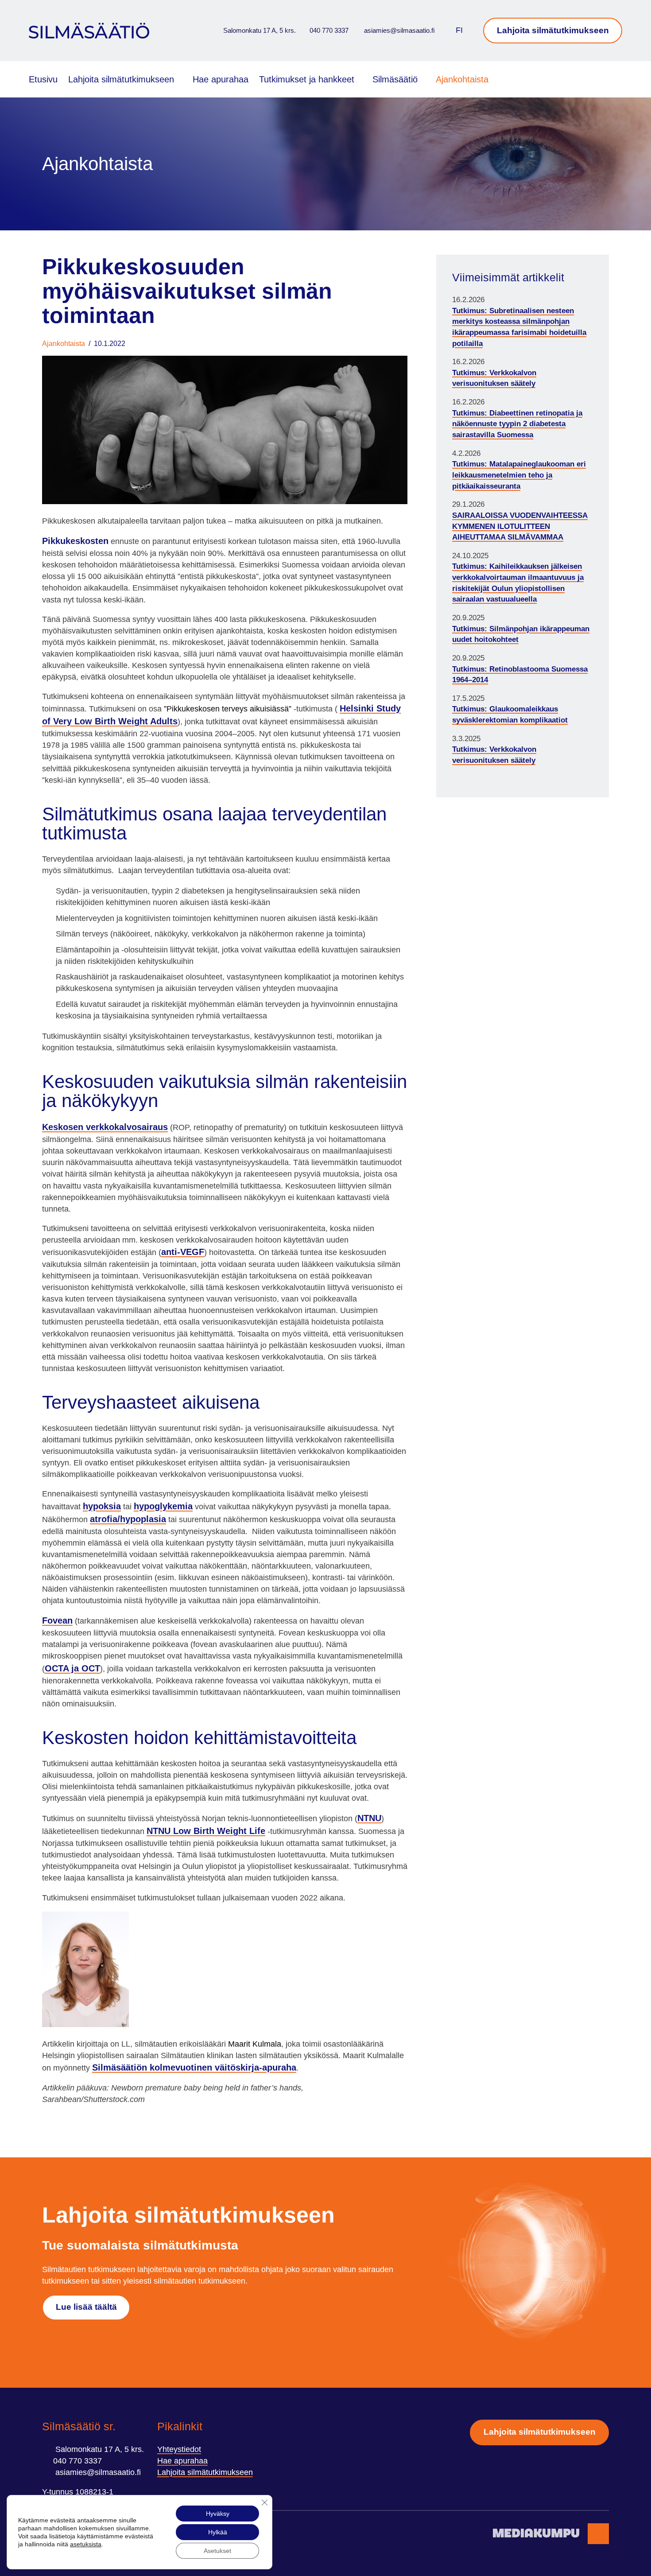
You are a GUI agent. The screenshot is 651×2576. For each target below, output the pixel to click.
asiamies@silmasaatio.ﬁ (399, 30)
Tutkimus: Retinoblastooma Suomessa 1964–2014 (520, 675)
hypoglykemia (163, 1506)
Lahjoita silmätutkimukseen (553, 30)
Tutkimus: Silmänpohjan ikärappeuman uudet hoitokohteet (521, 634)
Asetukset (217, 2551)
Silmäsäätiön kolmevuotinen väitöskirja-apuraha (194, 2067)
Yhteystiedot (179, 2449)
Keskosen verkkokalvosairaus (105, 1127)
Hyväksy (218, 2514)
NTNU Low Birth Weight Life (206, 1831)
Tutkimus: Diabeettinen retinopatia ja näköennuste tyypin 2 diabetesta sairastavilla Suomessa (517, 424)
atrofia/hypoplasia (128, 1519)
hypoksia (102, 1506)
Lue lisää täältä (86, 2307)
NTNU (369, 1818)
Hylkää (218, 2532)
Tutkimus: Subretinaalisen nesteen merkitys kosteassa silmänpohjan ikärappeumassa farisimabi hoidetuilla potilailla (519, 327)
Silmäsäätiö (395, 79)
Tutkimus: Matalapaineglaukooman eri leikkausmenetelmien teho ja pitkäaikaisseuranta (519, 475)
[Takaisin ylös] (598, 2534)
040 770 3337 (329, 30)
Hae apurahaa (221, 79)
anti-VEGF (183, 1252)
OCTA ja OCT (72, 1668)
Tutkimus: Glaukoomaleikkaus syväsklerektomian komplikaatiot (510, 715)
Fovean (57, 1620)
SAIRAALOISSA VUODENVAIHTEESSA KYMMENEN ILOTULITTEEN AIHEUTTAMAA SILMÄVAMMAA (520, 526)
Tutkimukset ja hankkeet (307, 79)
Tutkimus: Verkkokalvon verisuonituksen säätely (494, 378)
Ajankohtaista (462, 79)
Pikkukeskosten (75, 541)
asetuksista (86, 2544)
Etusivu (43, 79)
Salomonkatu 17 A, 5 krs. (259, 30)
